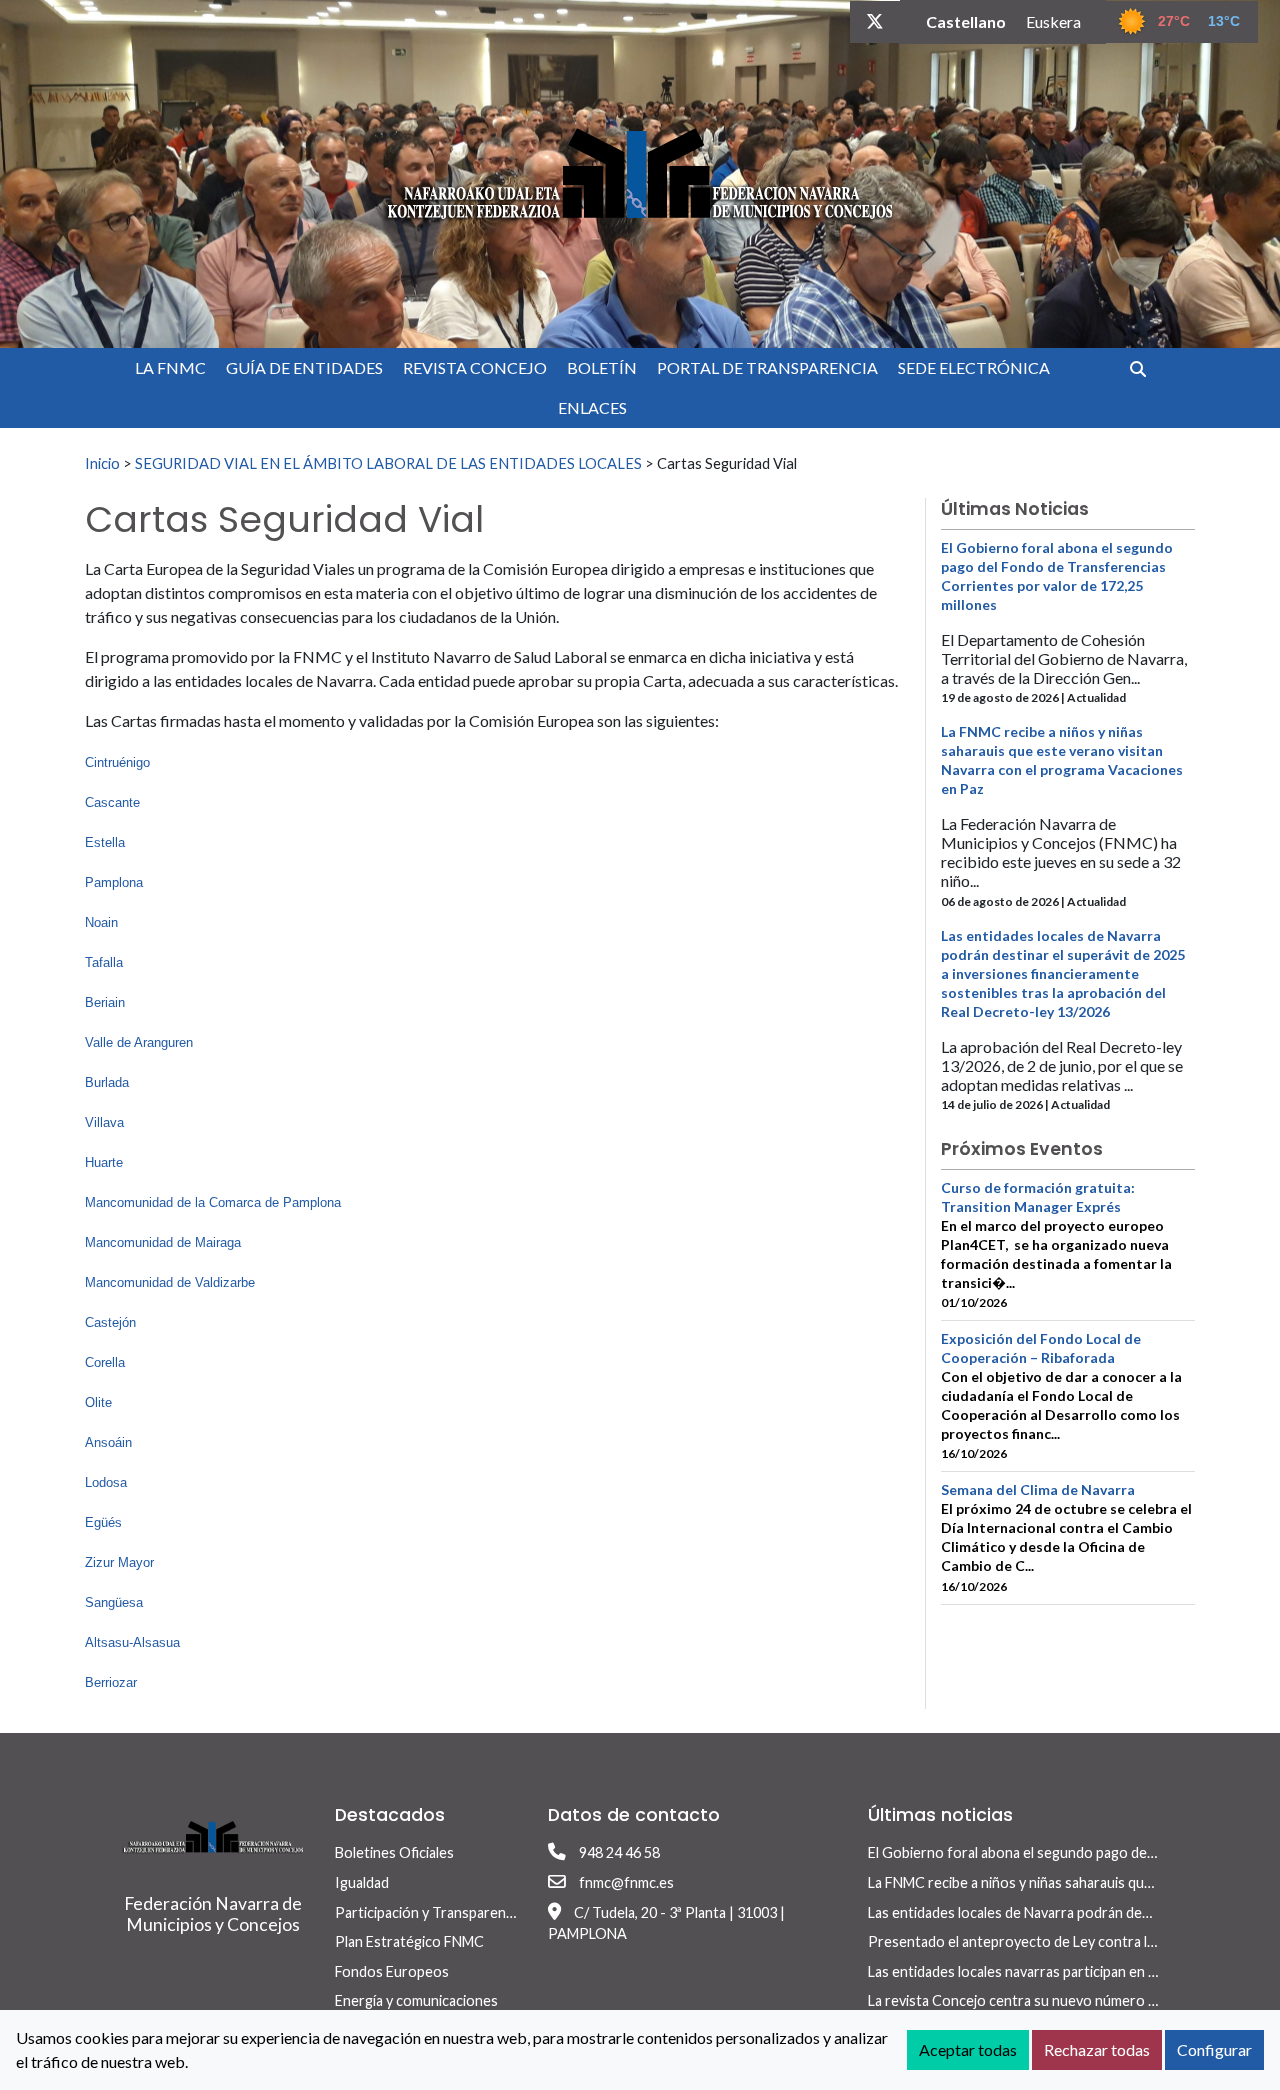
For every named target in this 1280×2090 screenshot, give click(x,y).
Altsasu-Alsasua (132, 1642)
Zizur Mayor (119, 1562)
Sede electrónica (974, 367)
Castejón (110, 1322)
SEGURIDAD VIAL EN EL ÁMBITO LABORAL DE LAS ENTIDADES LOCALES (388, 463)
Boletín (602, 367)
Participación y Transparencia (429, 1912)
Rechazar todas (1097, 2049)
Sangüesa (114, 1602)
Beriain (105, 1002)
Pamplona (114, 882)
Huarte (104, 1162)
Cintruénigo (117, 762)
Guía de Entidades (304, 367)
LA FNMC (170, 367)
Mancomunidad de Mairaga (163, 1242)
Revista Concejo (475, 367)
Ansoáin (108, 1442)
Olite (98, 1402)
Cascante (112, 802)
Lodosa (106, 1482)
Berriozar (111, 1682)
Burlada (107, 1082)
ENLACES (592, 407)
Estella (105, 842)
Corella (105, 1362)
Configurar (1214, 2049)
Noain (101, 922)
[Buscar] (1145, 368)
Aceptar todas (968, 2049)
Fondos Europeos (392, 1971)
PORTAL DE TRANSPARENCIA (767, 367)
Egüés (103, 1522)
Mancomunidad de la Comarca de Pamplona (213, 1202)
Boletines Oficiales (394, 1852)
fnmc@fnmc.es (626, 1882)
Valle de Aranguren (139, 1042)
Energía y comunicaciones (416, 2000)
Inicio (102, 463)
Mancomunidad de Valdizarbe (170, 1282)
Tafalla (104, 962)
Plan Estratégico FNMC (409, 1941)
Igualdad (362, 1882)
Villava (104, 1122)
